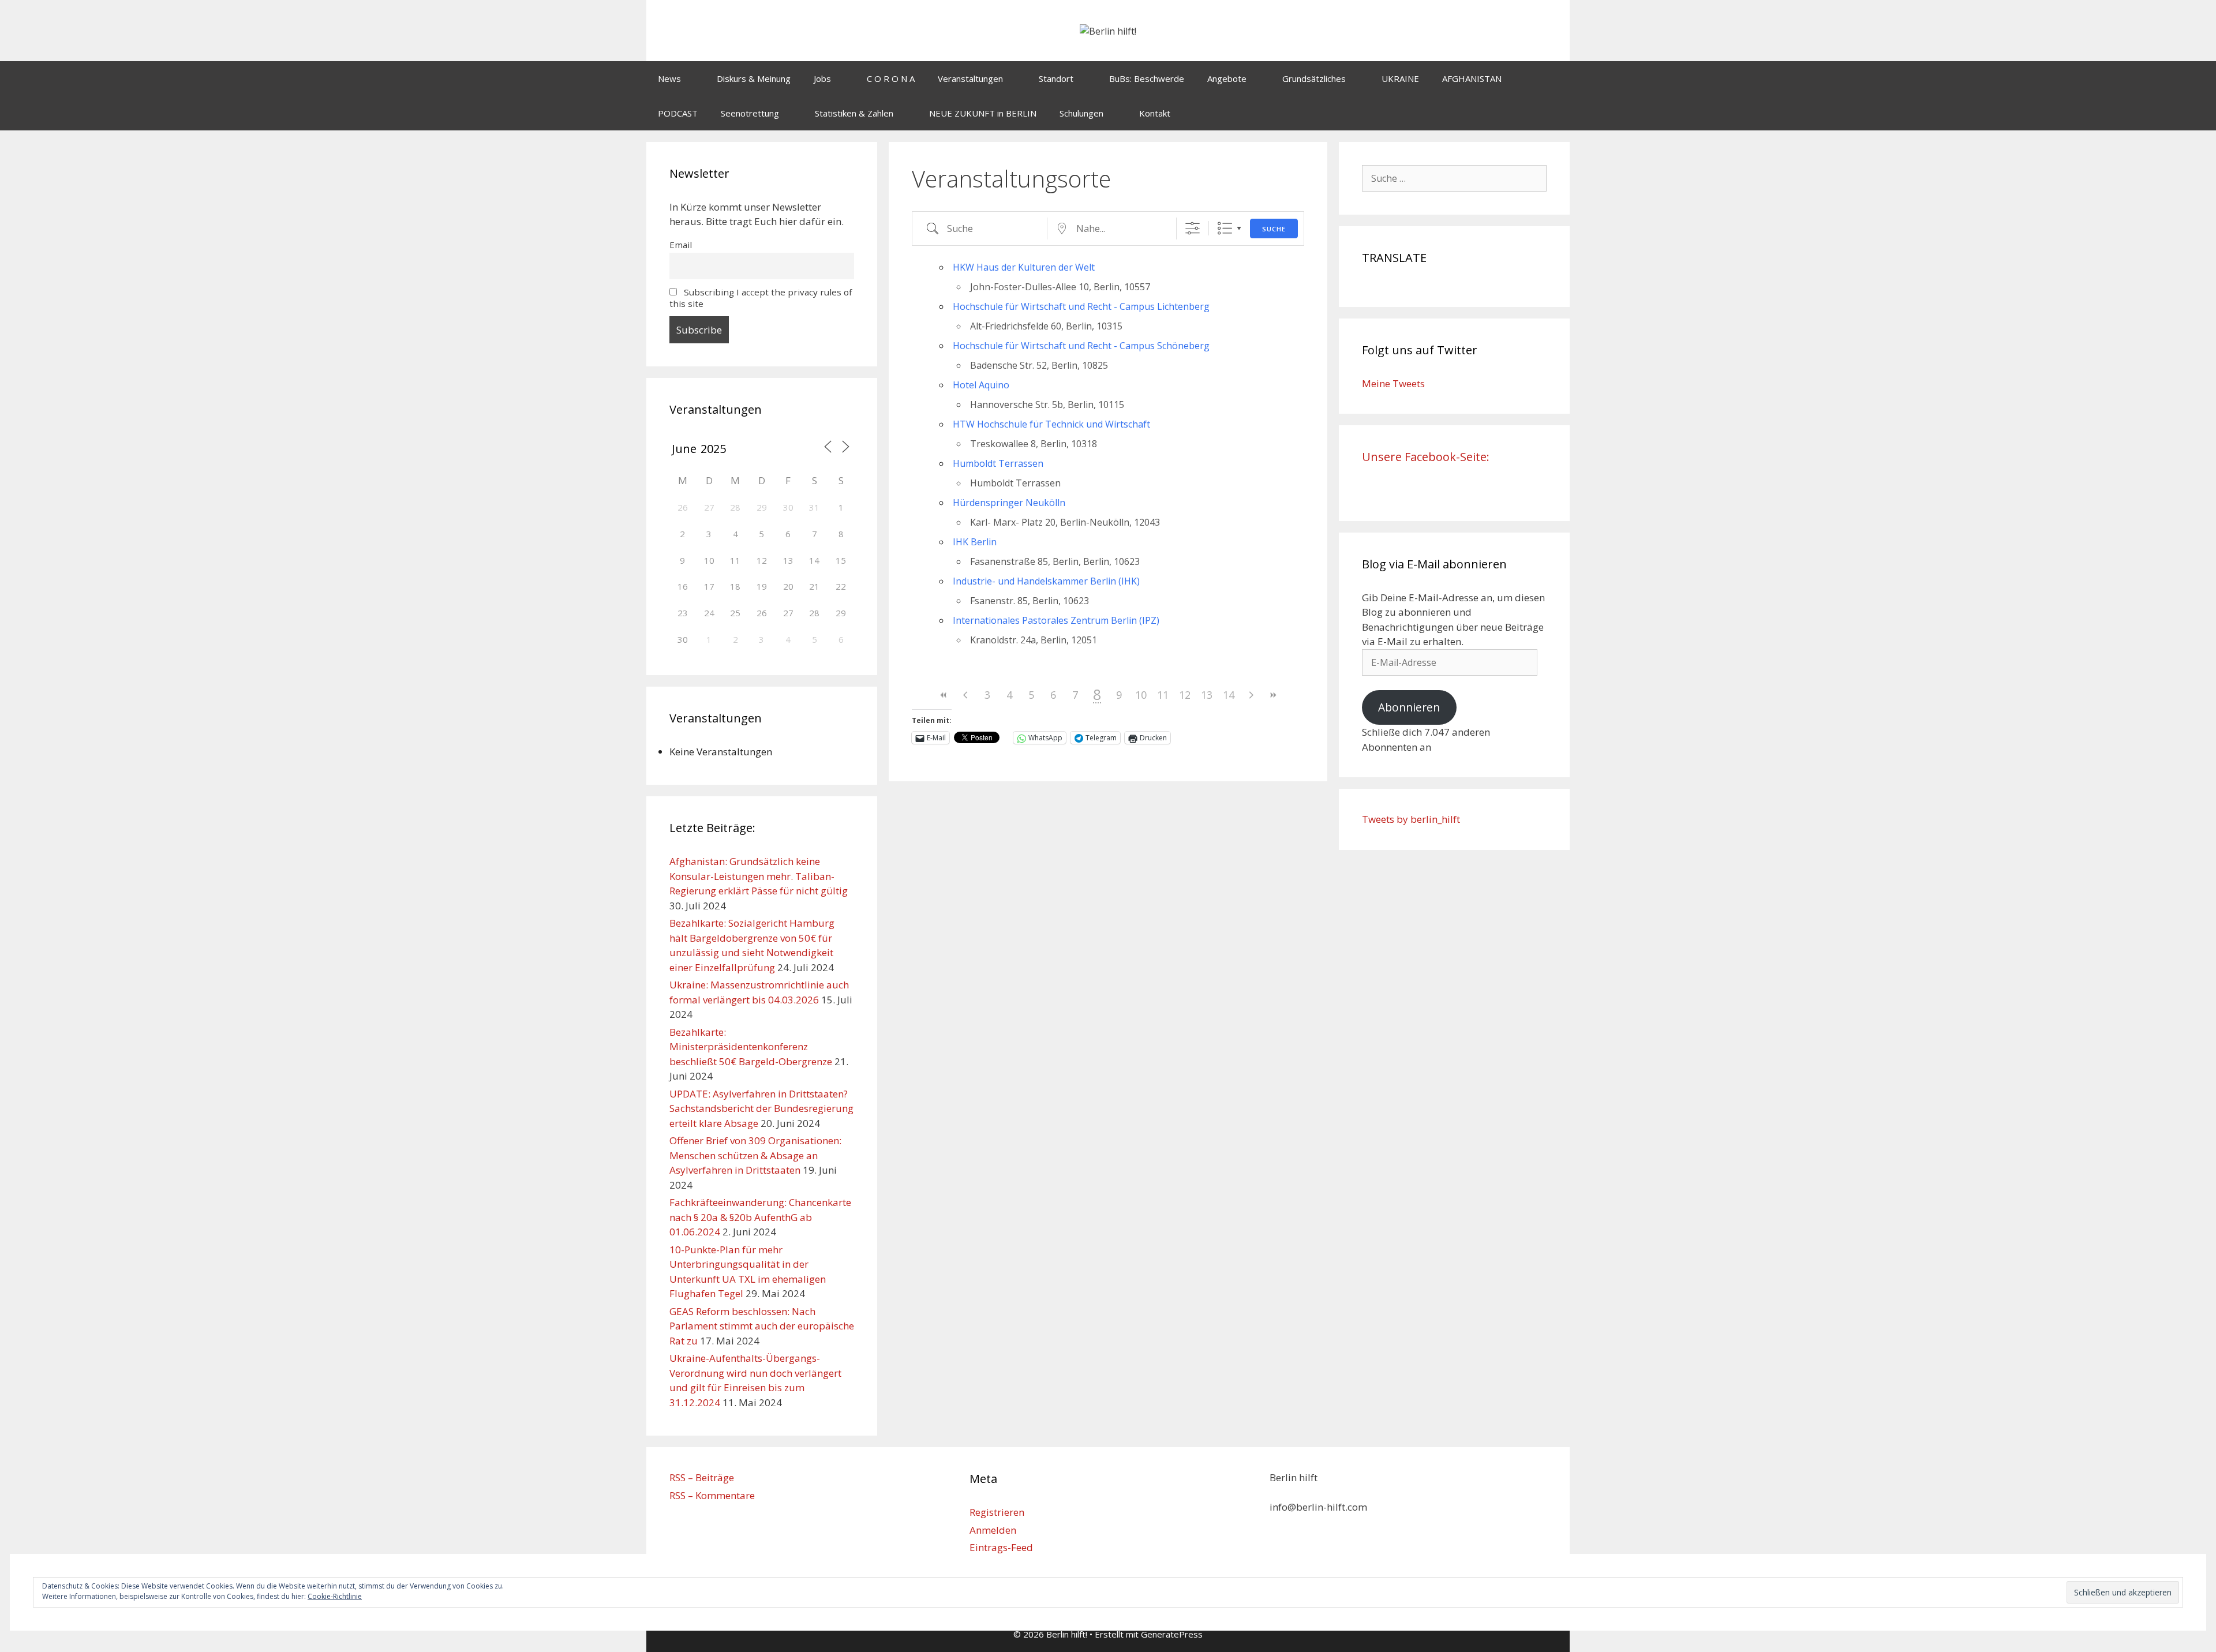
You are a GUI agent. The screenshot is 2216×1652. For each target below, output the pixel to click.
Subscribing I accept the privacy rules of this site (761, 298)
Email (681, 245)
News (669, 78)
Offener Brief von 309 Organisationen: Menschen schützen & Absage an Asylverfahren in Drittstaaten (755, 1155)
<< (944, 695)
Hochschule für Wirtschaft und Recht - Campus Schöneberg (1081, 346)
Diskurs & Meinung (754, 78)
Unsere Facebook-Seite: (1426, 457)
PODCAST (678, 113)
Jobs (822, 78)
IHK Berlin (975, 542)
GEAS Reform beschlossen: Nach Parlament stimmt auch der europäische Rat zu (762, 1326)
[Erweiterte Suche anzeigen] (1193, 228)
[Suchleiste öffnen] (1553, 113)
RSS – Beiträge (702, 1477)
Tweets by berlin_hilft (1411, 819)
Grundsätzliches (1314, 78)
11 (1163, 695)
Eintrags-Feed (1001, 1547)
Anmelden (993, 1530)
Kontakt (1155, 113)
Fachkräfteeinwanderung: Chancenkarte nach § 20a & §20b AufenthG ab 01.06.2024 (760, 1217)
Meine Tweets (1393, 383)
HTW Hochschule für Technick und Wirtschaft (1051, 424)
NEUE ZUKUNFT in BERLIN (983, 113)
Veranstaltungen (970, 78)
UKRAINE (1400, 78)
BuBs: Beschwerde (1147, 78)
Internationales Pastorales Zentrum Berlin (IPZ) (1056, 620)
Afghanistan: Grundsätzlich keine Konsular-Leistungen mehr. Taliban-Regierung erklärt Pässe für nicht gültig (759, 876)
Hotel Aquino (981, 385)
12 (1185, 695)
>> (1272, 695)
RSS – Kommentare (712, 1495)
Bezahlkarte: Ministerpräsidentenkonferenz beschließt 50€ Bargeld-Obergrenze (751, 1047)
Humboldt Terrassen (998, 463)
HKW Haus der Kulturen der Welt (1024, 267)
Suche (1274, 229)
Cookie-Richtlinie (335, 1596)
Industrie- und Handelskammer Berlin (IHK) (1046, 581)
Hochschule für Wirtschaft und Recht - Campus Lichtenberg (1081, 306)
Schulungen (1081, 113)
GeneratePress (1172, 1634)
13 (1207, 695)
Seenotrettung (750, 113)
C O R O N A (891, 78)
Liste (1225, 228)
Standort (1056, 78)
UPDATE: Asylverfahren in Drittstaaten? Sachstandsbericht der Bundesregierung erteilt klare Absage (761, 1108)
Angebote (1227, 78)
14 (1229, 695)
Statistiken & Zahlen (854, 113)
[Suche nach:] (1454, 178)
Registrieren (997, 1512)
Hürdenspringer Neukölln (1009, 503)
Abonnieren (1409, 707)
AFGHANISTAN (1472, 78)
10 (1141, 695)
